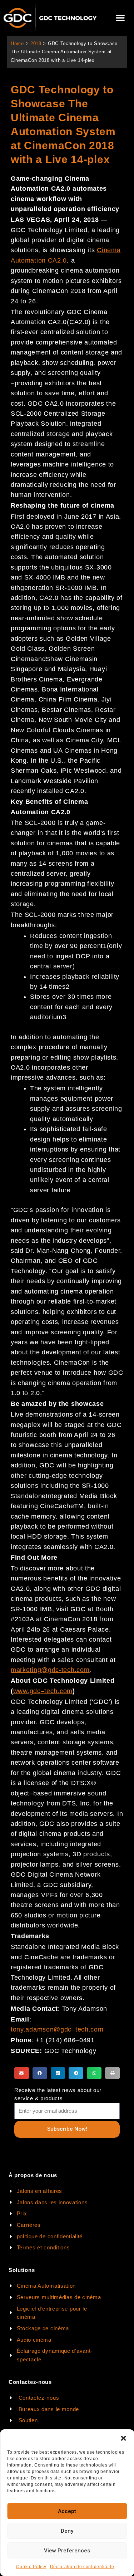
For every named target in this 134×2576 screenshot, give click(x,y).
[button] (123, 2438)
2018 (36, 43)
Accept (67, 2511)
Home (17, 43)
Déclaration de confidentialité (82, 2567)
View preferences (67, 2551)
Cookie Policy (31, 2567)
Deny (67, 2531)
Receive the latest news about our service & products (58, 2094)
